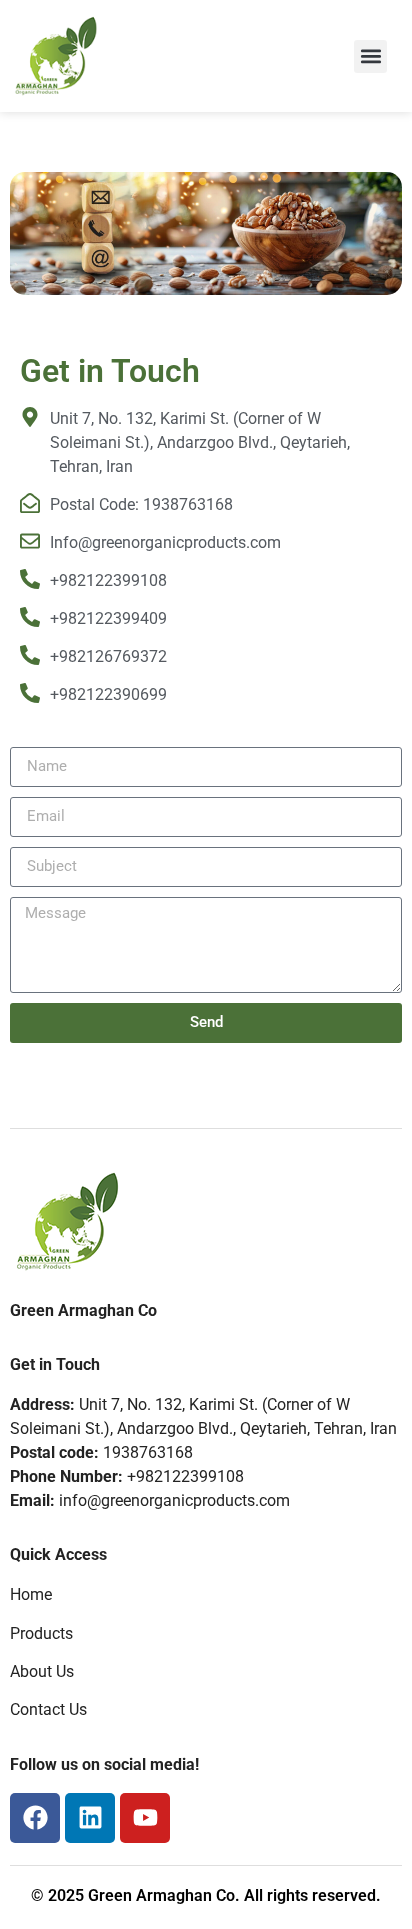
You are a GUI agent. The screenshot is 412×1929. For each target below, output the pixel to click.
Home (31, 1594)
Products (41, 1633)
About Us (42, 1671)
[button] (370, 56)
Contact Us (48, 1709)
